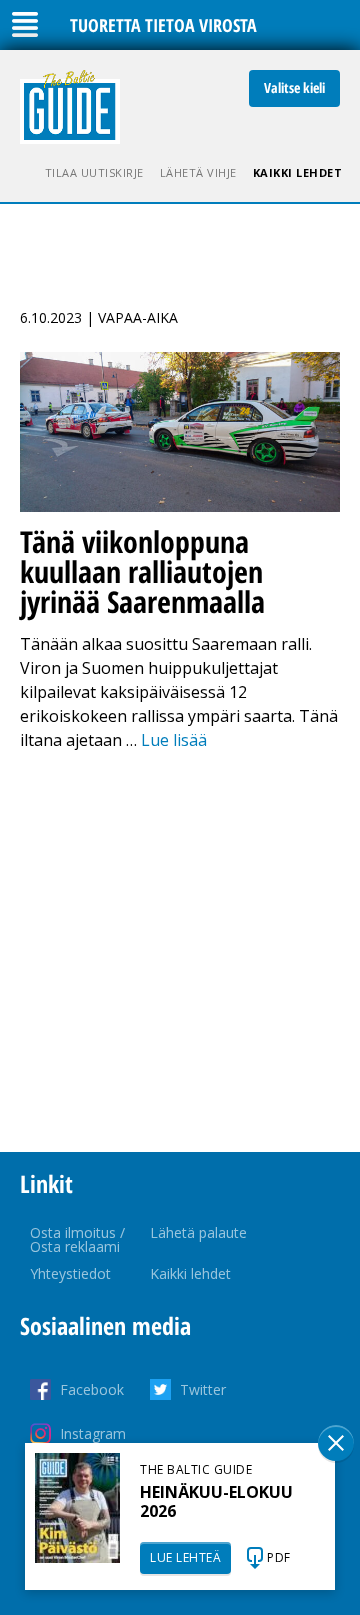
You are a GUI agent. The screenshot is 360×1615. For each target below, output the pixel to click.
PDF (279, 1557)
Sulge (336, 1443)
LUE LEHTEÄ (185, 1557)
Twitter (203, 1389)
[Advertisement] (180, 952)
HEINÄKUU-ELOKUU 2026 (216, 1501)
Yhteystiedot (70, 1273)
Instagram (93, 1433)
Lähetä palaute (198, 1232)
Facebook (92, 1389)
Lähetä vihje (198, 172)
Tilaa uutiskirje (94, 172)
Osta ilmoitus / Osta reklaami (77, 1239)
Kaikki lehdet (298, 172)
